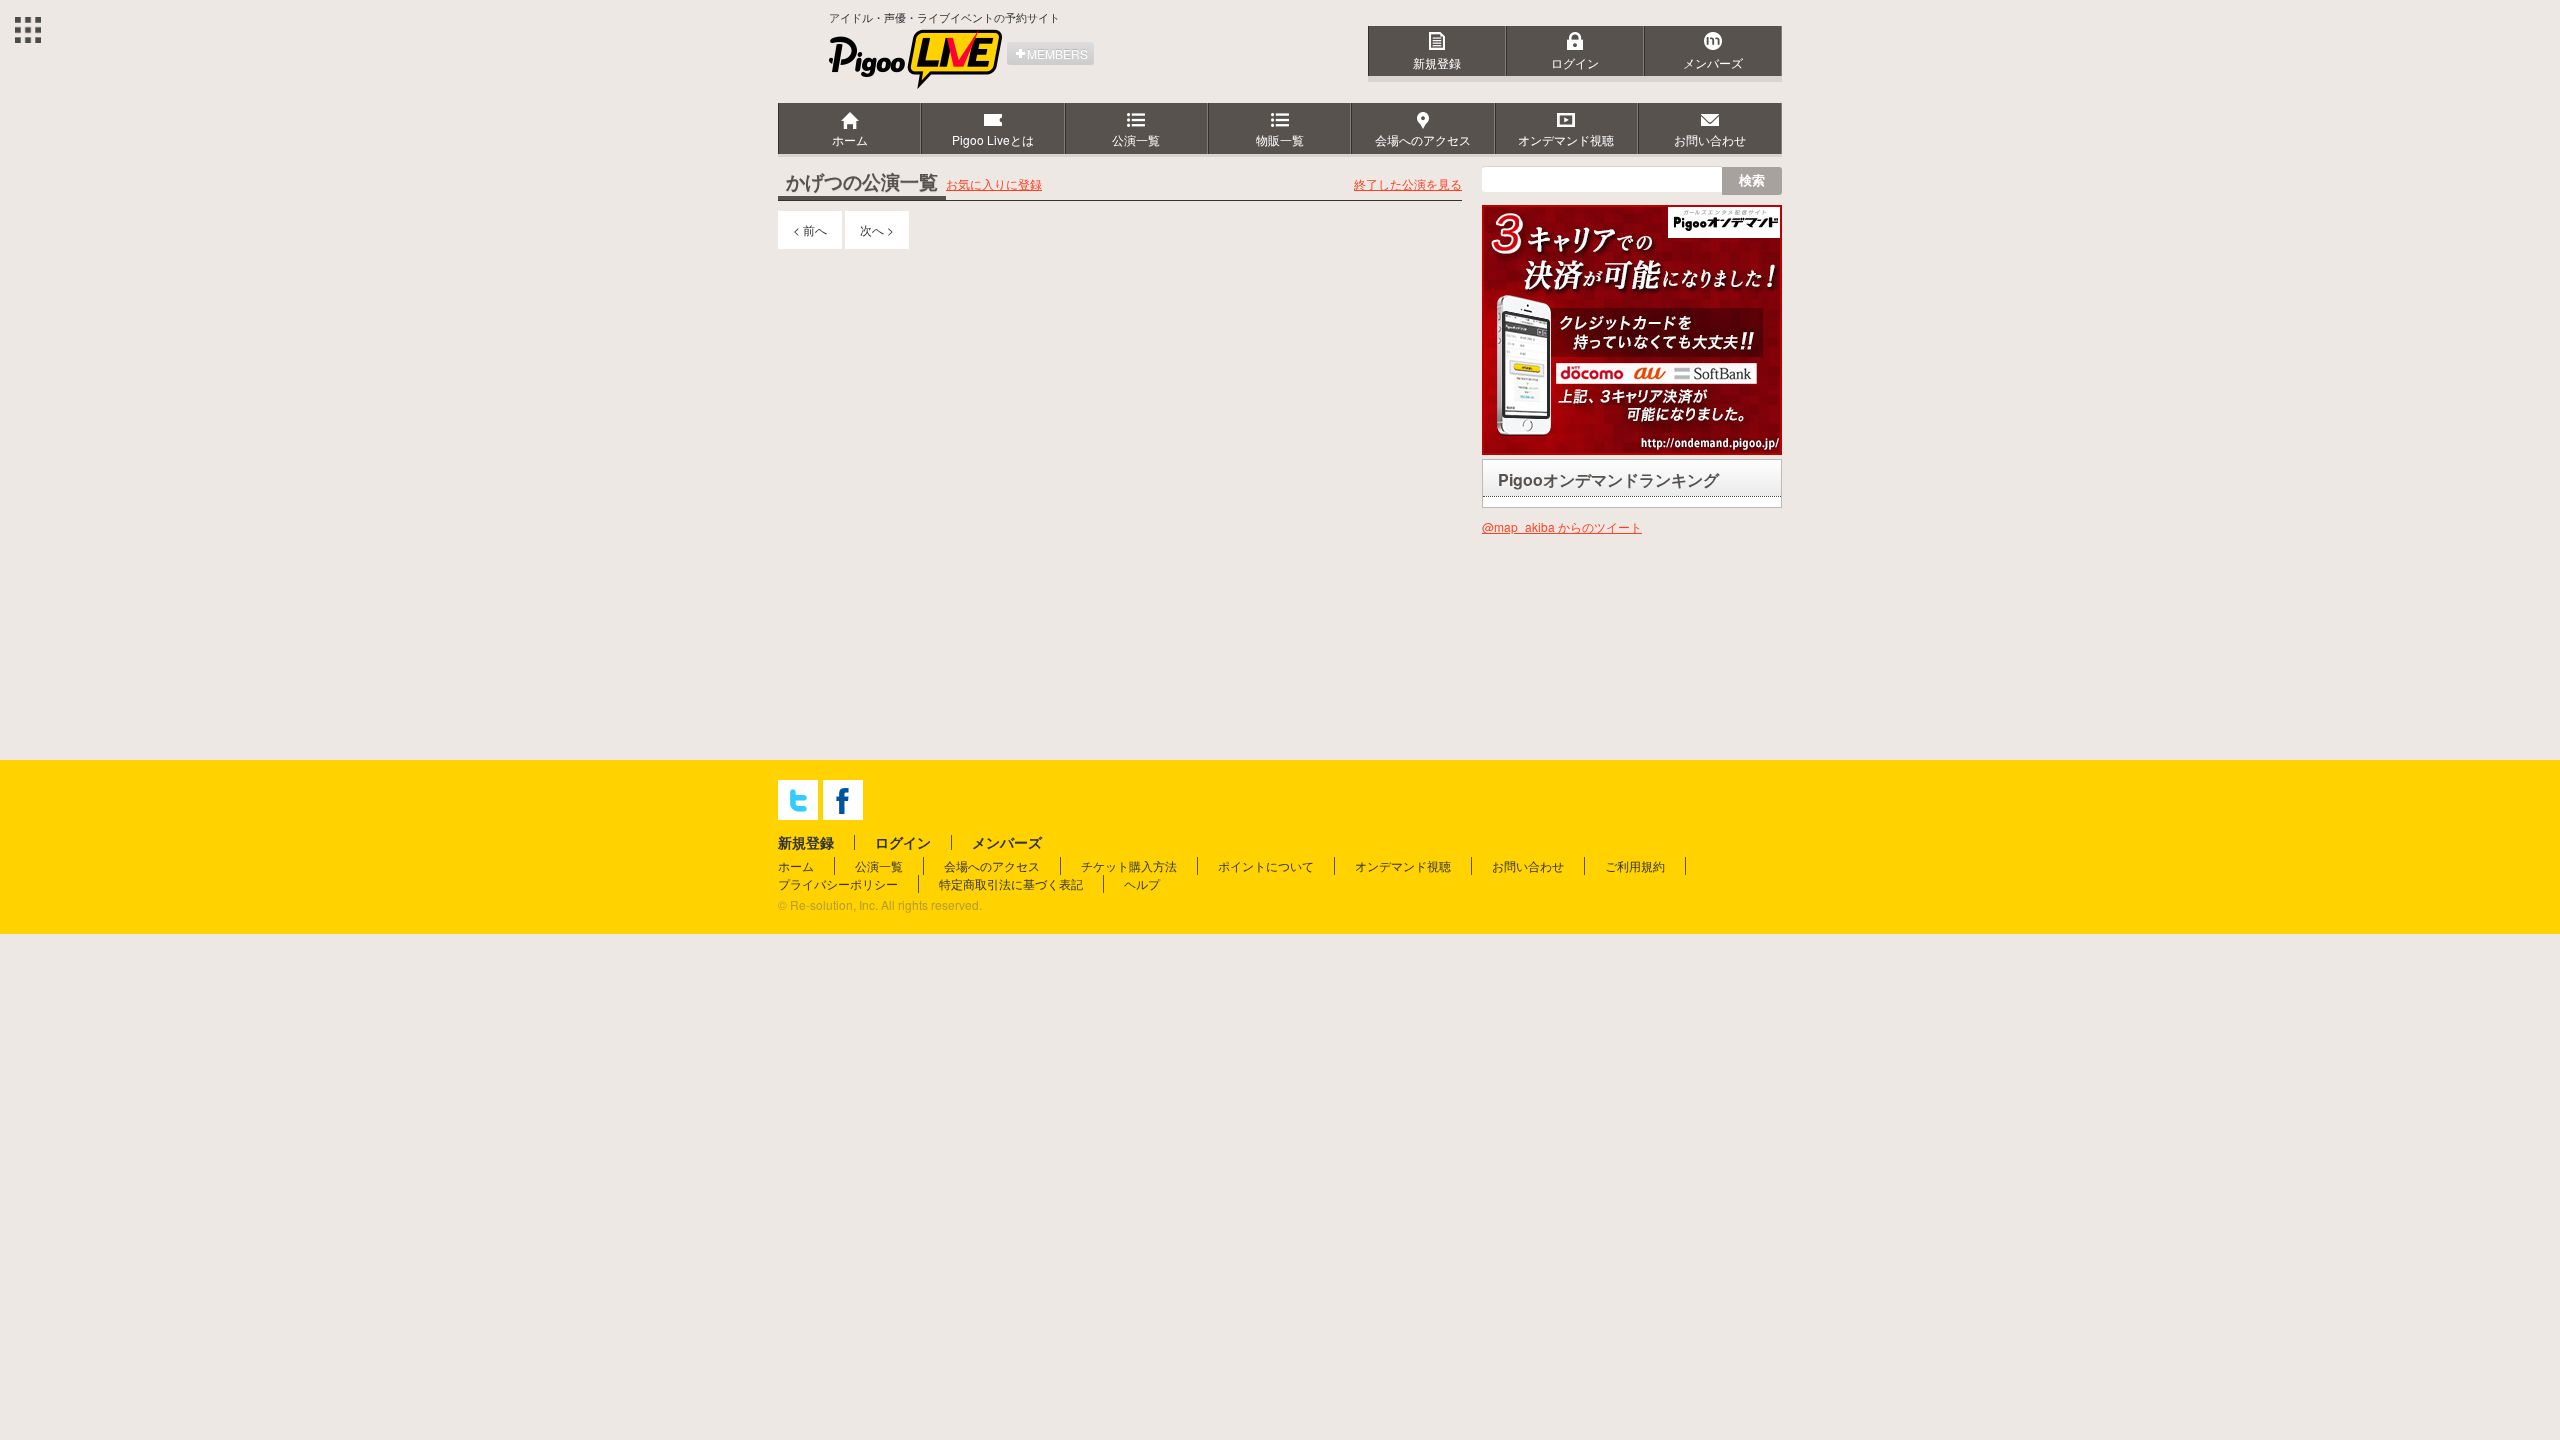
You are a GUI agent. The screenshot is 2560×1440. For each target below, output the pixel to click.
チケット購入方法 (1129, 865)
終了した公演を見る (1408, 183)
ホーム (796, 865)
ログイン (1575, 62)
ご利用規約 (1635, 865)
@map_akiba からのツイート (1562, 526)
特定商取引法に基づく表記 (1011, 883)
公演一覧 (879, 865)
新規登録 (1437, 62)
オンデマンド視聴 (1403, 865)
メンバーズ (1713, 62)
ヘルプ (1142, 883)
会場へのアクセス (992, 865)
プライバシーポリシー (838, 883)
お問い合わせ (1528, 865)
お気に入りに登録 (994, 183)
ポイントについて (1266, 865)
